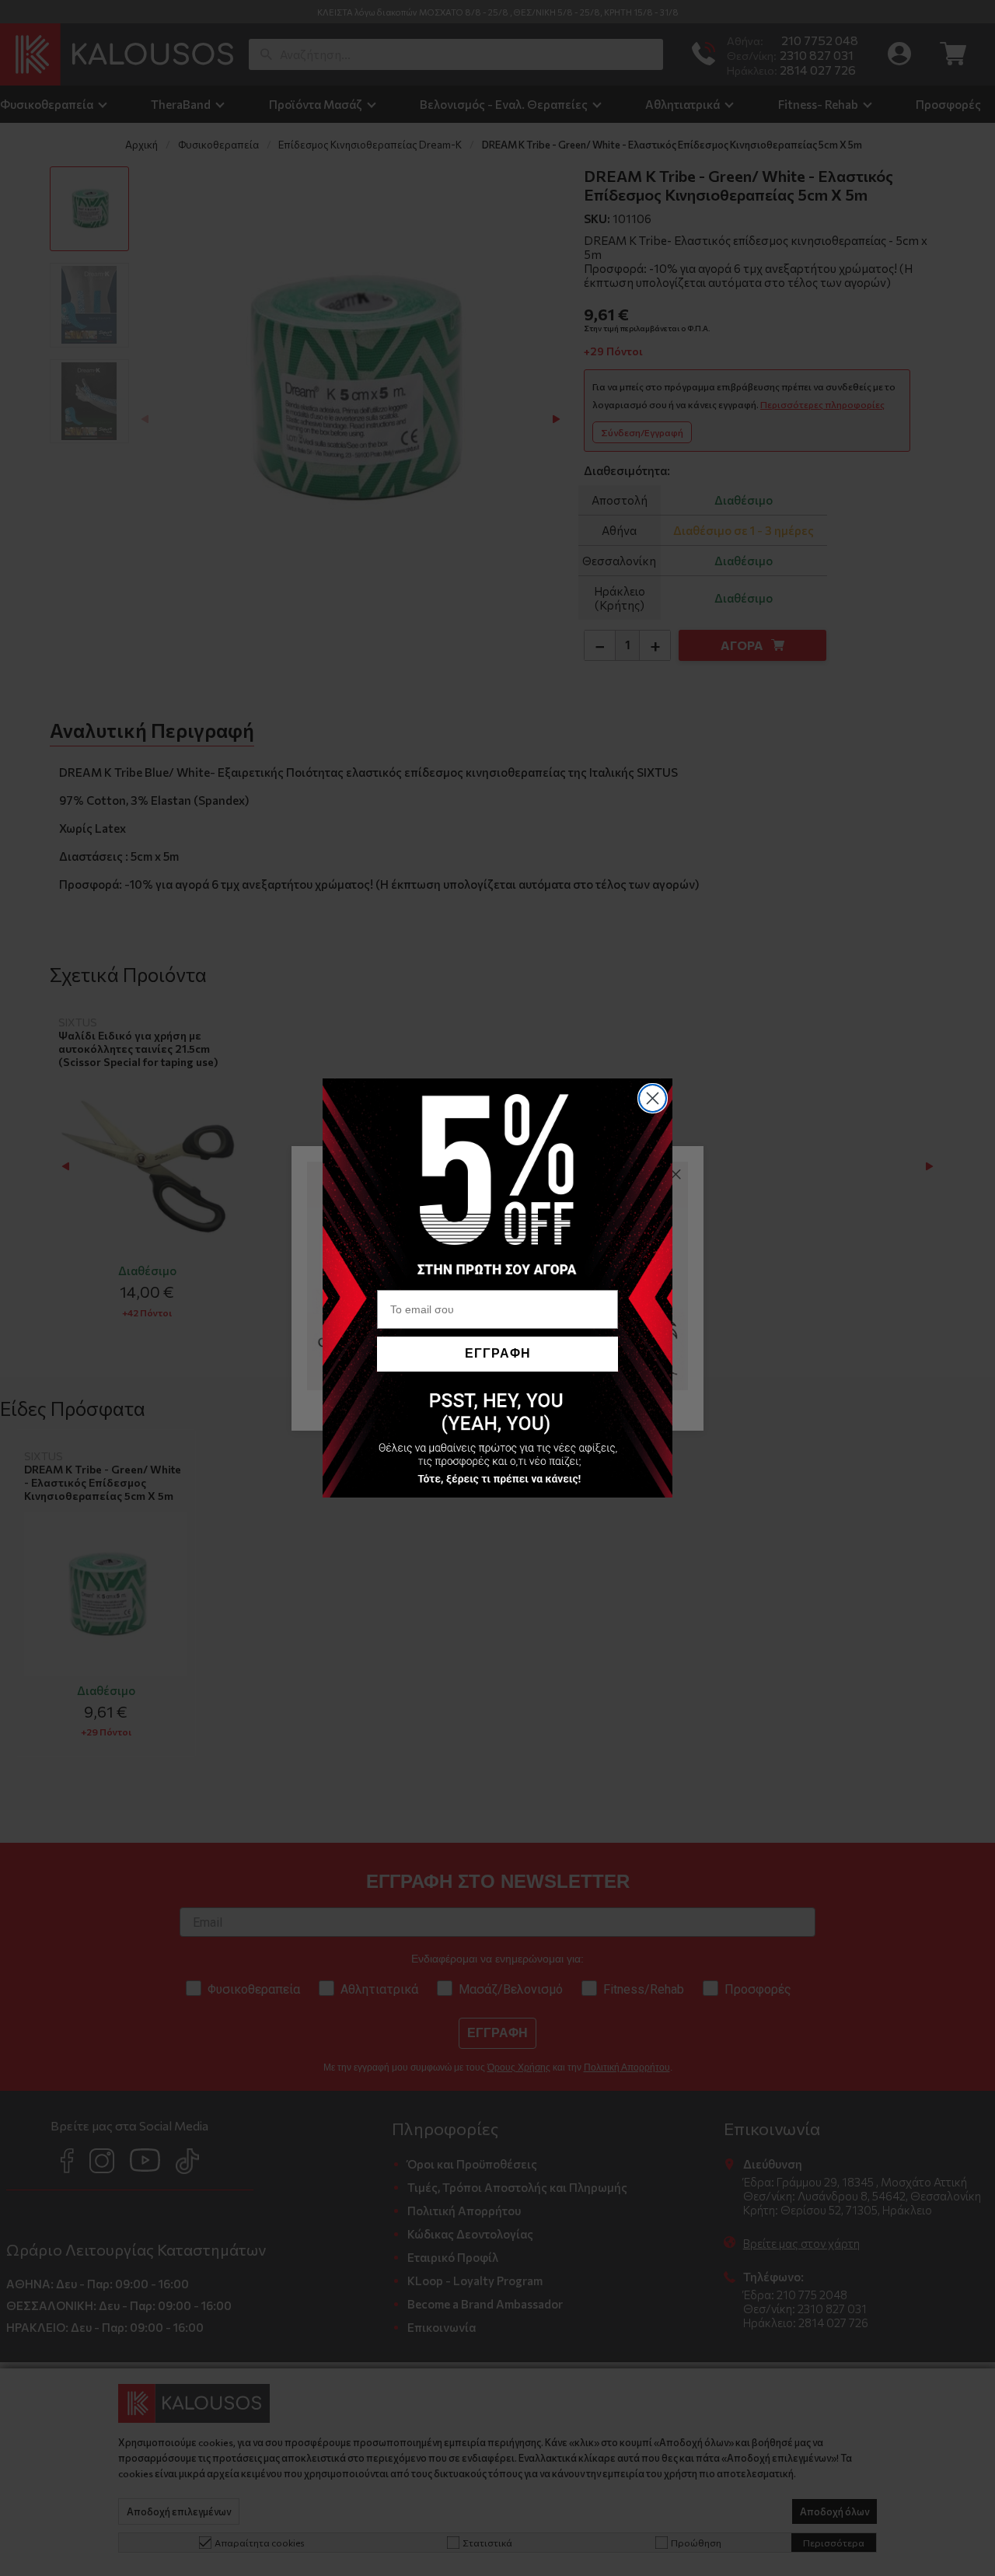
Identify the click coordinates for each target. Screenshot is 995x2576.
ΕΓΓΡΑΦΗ (498, 1353)
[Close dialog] (653, 1098)
